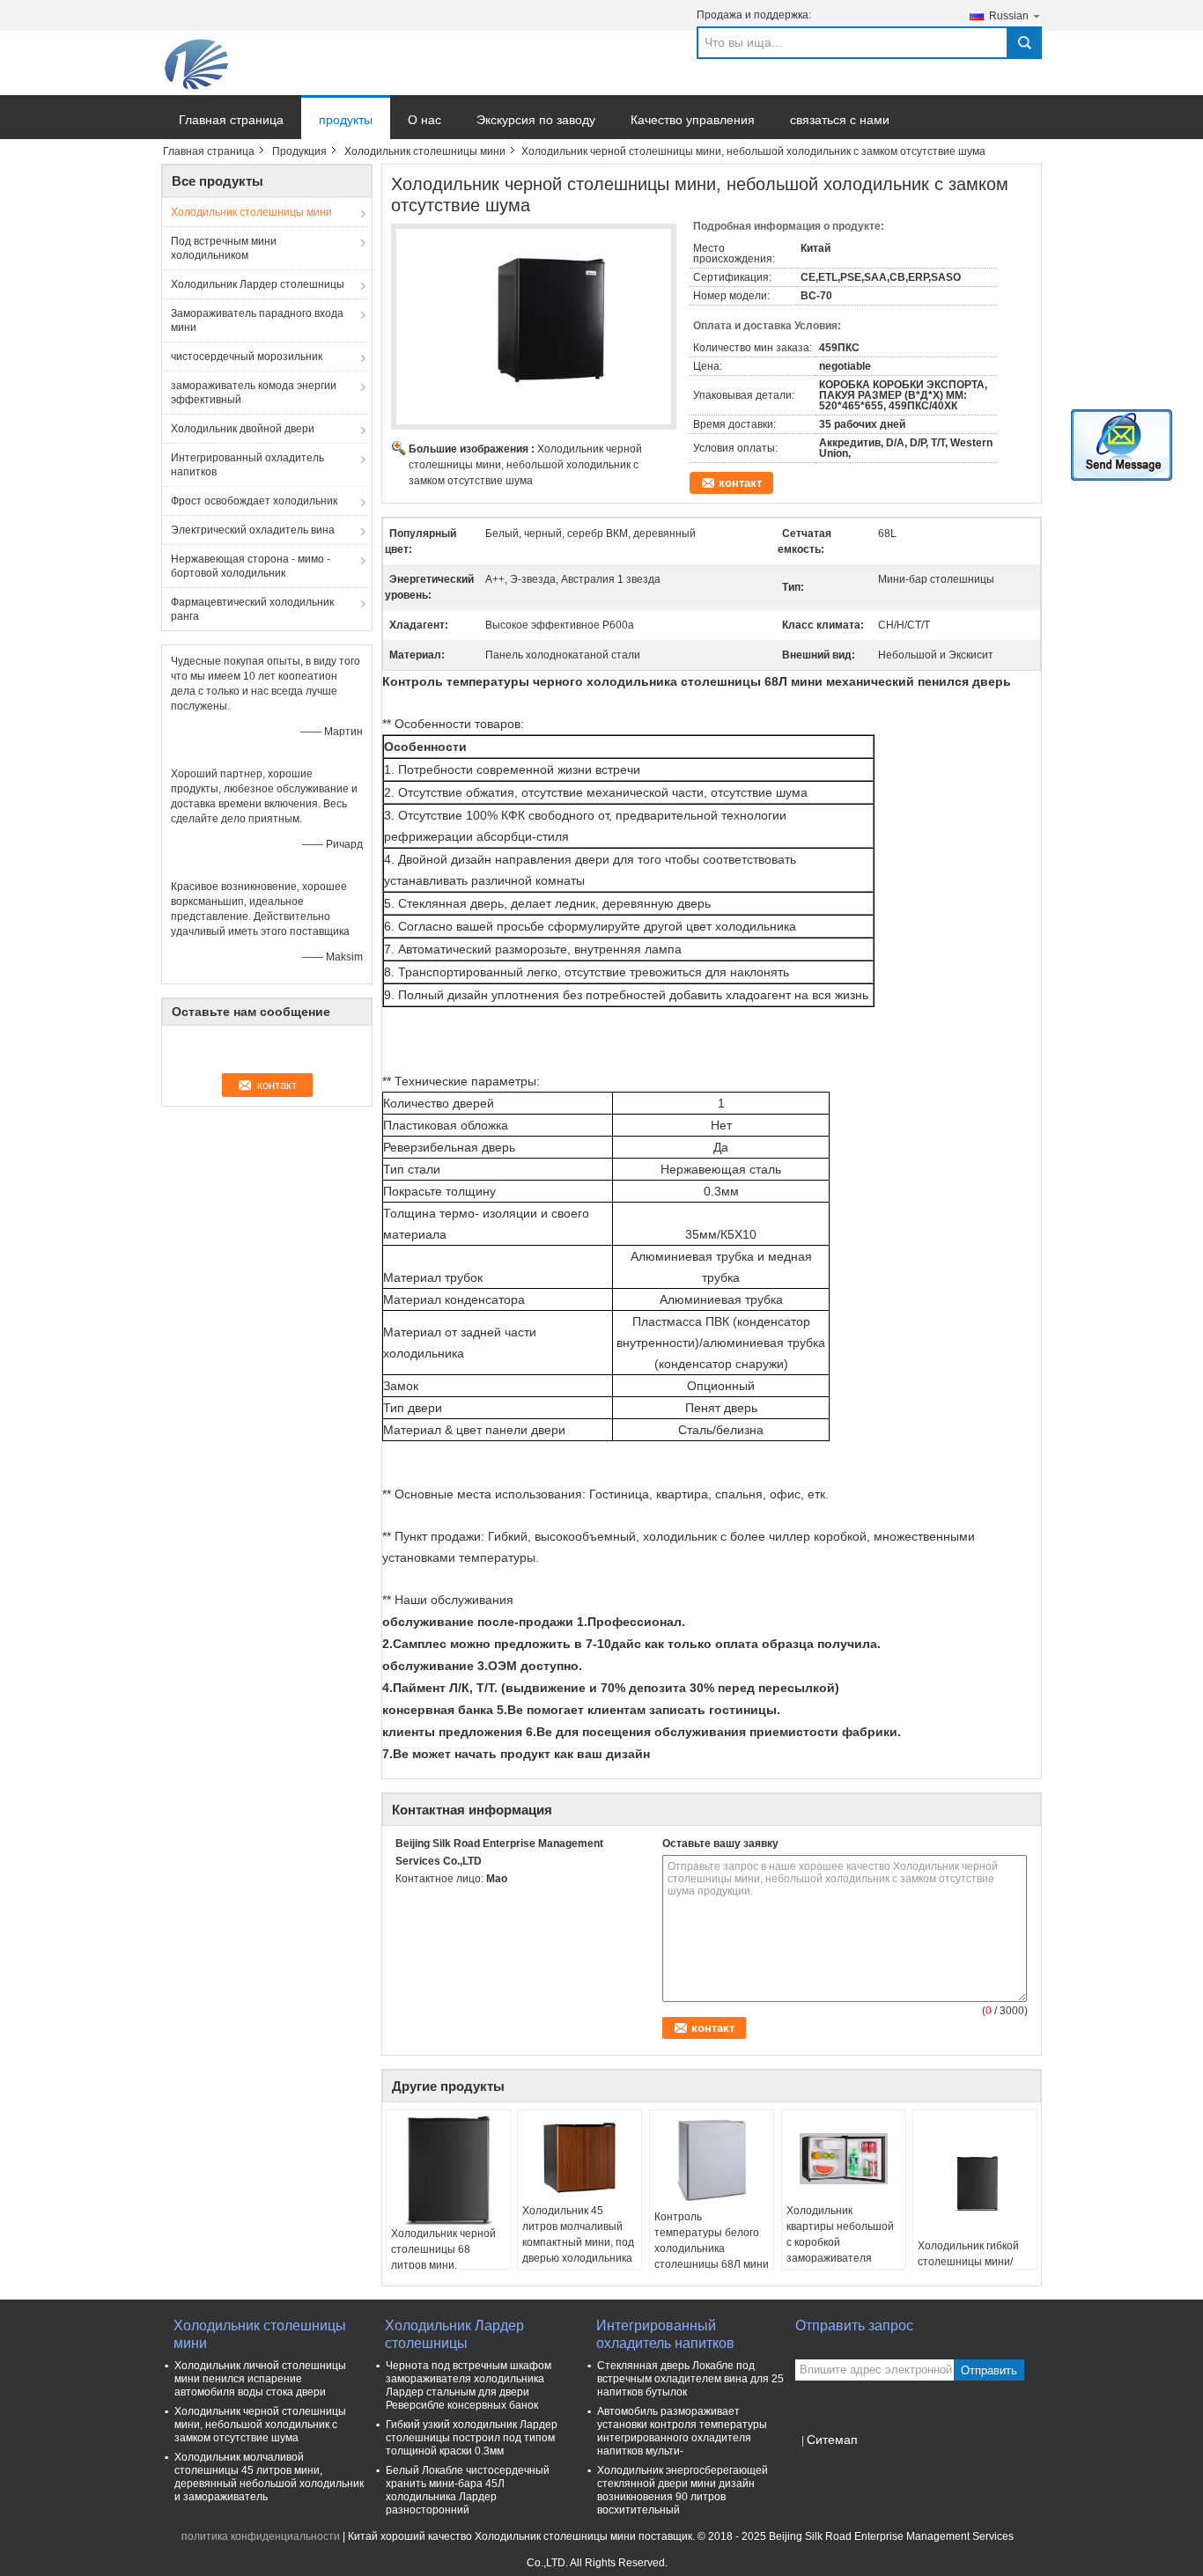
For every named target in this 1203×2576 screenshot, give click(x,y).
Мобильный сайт (848, 2462)
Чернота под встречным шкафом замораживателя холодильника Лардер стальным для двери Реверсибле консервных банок (469, 2385)
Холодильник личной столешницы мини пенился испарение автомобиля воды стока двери (260, 2379)
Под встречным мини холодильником (224, 248)
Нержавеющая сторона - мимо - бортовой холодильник (251, 566)
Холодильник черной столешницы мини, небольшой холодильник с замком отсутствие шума (525, 465)
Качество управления (693, 120)
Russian (1009, 16)
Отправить (989, 2370)
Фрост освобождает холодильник (254, 501)
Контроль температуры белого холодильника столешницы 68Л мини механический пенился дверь (712, 2256)
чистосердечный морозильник (247, 357)
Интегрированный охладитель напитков (247, 465)
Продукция (299, 151)
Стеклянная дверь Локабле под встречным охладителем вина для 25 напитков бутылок (690, 2379)
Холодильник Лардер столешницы (258, 284)
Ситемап (832, 2440)
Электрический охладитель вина (253, 530)
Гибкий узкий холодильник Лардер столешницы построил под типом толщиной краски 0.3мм (472, 2438)
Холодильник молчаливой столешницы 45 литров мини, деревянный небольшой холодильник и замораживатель (269, 2477)
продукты (346, 120)
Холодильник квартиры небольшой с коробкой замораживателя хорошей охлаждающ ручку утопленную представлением (840, 2258)
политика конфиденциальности (261, 2536)
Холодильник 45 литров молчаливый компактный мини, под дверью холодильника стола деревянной (578, 2242)
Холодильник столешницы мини (425, 151)
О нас (424, 120)
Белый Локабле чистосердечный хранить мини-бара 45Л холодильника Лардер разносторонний (468, 2490)
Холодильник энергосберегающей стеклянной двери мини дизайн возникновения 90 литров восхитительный (683, 2490)
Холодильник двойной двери (243, 429)
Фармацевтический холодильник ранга (252, 609)
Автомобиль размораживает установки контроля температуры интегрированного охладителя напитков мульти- (682, 2431)
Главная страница (231, 120)
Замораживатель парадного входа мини (257, 320)
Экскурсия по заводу (536, 120)
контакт (740, 483)
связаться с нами (840, 120)
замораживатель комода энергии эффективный (254, 393)
